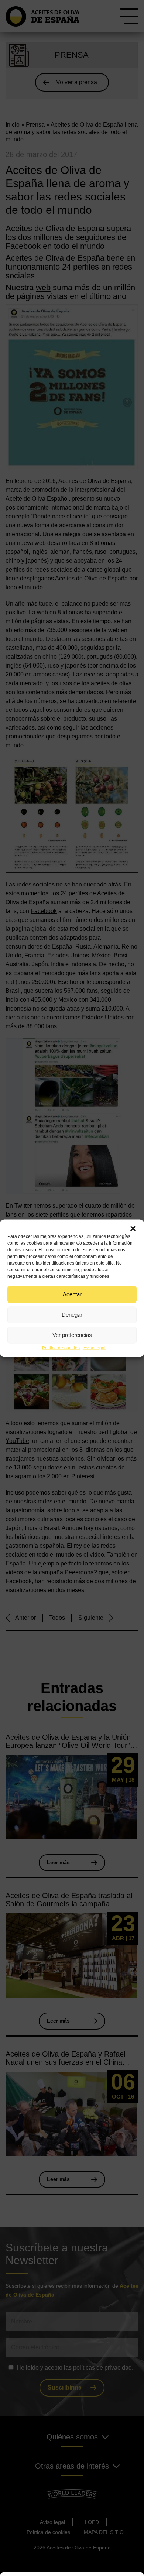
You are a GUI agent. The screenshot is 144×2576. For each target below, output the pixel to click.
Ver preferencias (72, 1335)
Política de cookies (61, 1348)
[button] (133, 1228)
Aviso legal (95, 1348)
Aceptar (72, 1294)
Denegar (72, 1315)
